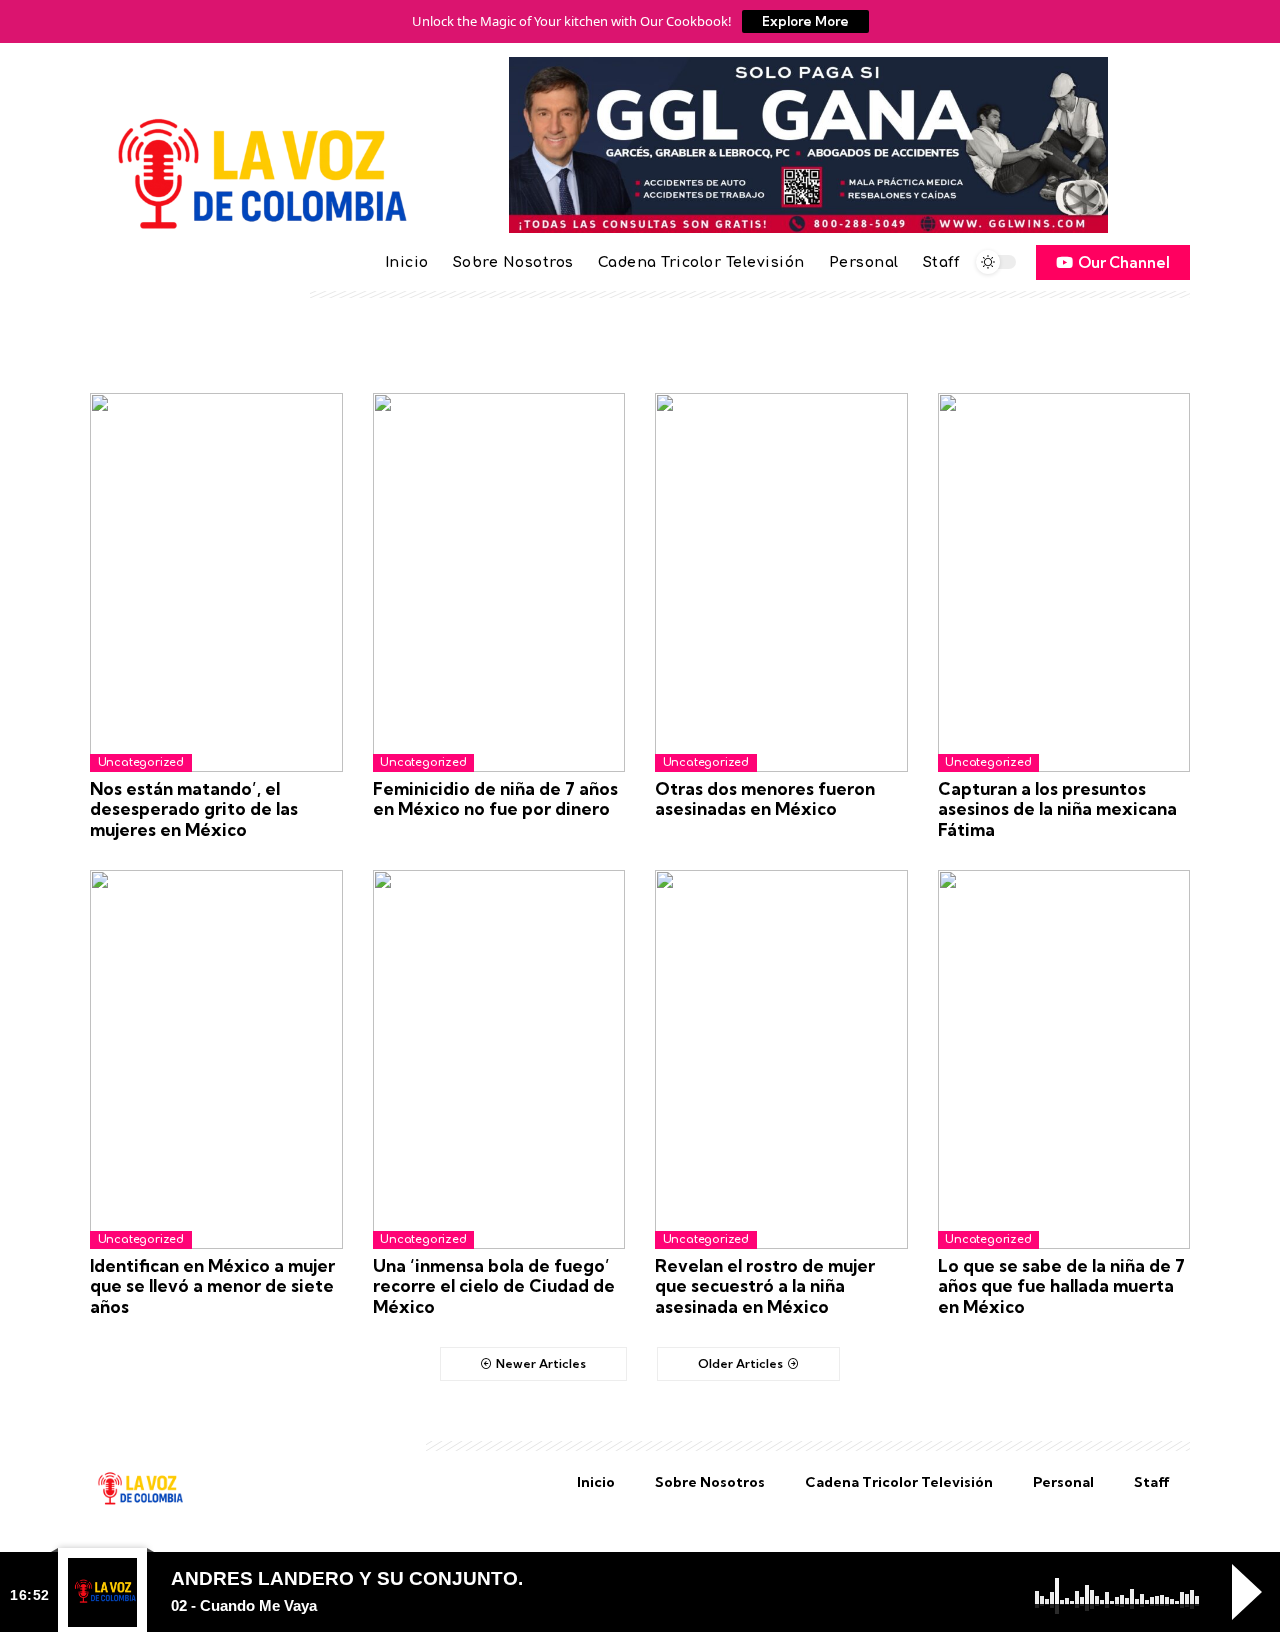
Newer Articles (541, 1363)
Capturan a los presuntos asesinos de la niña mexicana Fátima (1057, 809)
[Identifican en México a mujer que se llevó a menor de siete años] (216, 1059)
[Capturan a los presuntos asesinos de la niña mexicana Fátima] (1064, 582)
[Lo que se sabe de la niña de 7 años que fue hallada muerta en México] (1064, 1059)
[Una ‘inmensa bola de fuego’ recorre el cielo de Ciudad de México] (499, 1059)
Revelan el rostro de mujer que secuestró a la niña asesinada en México (765, 1286)
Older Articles (740, 1363)
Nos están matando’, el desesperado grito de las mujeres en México (194, 809)
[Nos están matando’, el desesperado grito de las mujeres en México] (216, 582)
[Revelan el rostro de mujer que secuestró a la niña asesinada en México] (781, 1059)
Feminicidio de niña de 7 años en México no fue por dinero (495, 798)
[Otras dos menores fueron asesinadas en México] (781, 582)
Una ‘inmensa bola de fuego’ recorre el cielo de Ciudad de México (494, 1286)
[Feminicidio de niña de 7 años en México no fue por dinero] (499, 582)
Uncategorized (141, 762)
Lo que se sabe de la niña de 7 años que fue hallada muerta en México (1061, 1286)
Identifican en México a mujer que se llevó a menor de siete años (212, 1286)
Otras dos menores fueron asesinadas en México (765, 798)
